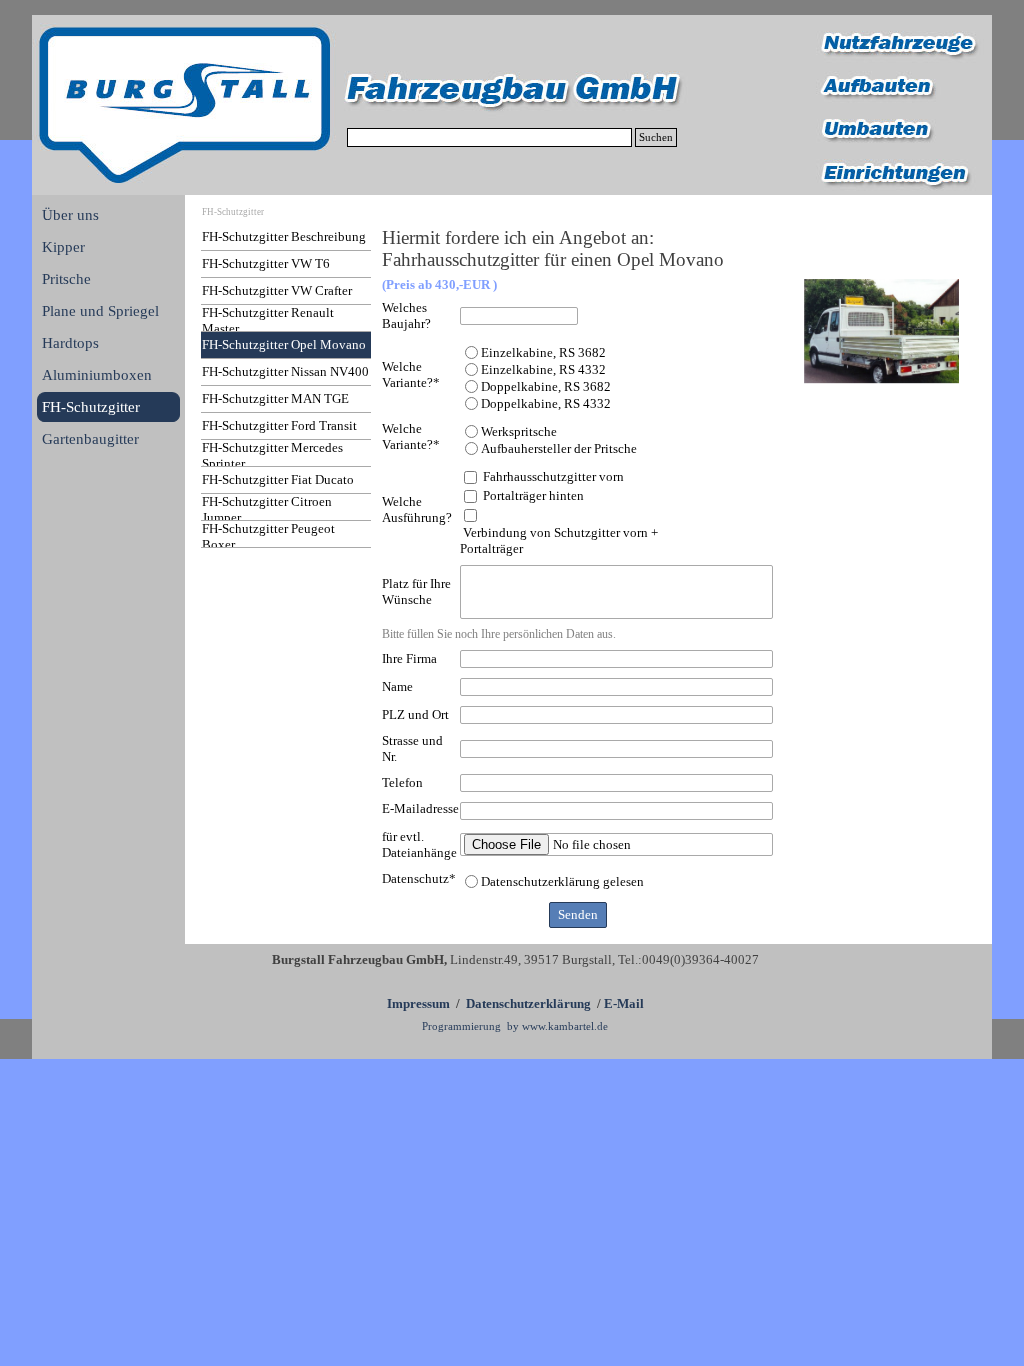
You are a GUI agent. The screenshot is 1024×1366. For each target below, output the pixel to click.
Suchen (656, 137)
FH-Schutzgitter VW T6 (266, 263)
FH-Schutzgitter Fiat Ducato (278, 479)
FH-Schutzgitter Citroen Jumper (267, 509)
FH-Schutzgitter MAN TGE (275, 398)
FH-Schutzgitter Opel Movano (284, 344)
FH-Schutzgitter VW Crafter (277, 290)
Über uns (70, 215)
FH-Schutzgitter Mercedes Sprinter (272, 455)
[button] (881, 331)
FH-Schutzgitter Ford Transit (279, 425)
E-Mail (624, 1003)
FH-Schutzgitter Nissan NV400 (285, 371)
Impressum (418, 1003)
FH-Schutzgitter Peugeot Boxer (268, 536)
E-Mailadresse (420, 808)
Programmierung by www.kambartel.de (515, 1026)
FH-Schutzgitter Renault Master (268, 320)
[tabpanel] (515, 992)
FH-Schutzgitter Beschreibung (284, 236)
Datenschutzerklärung (528, 1003)
